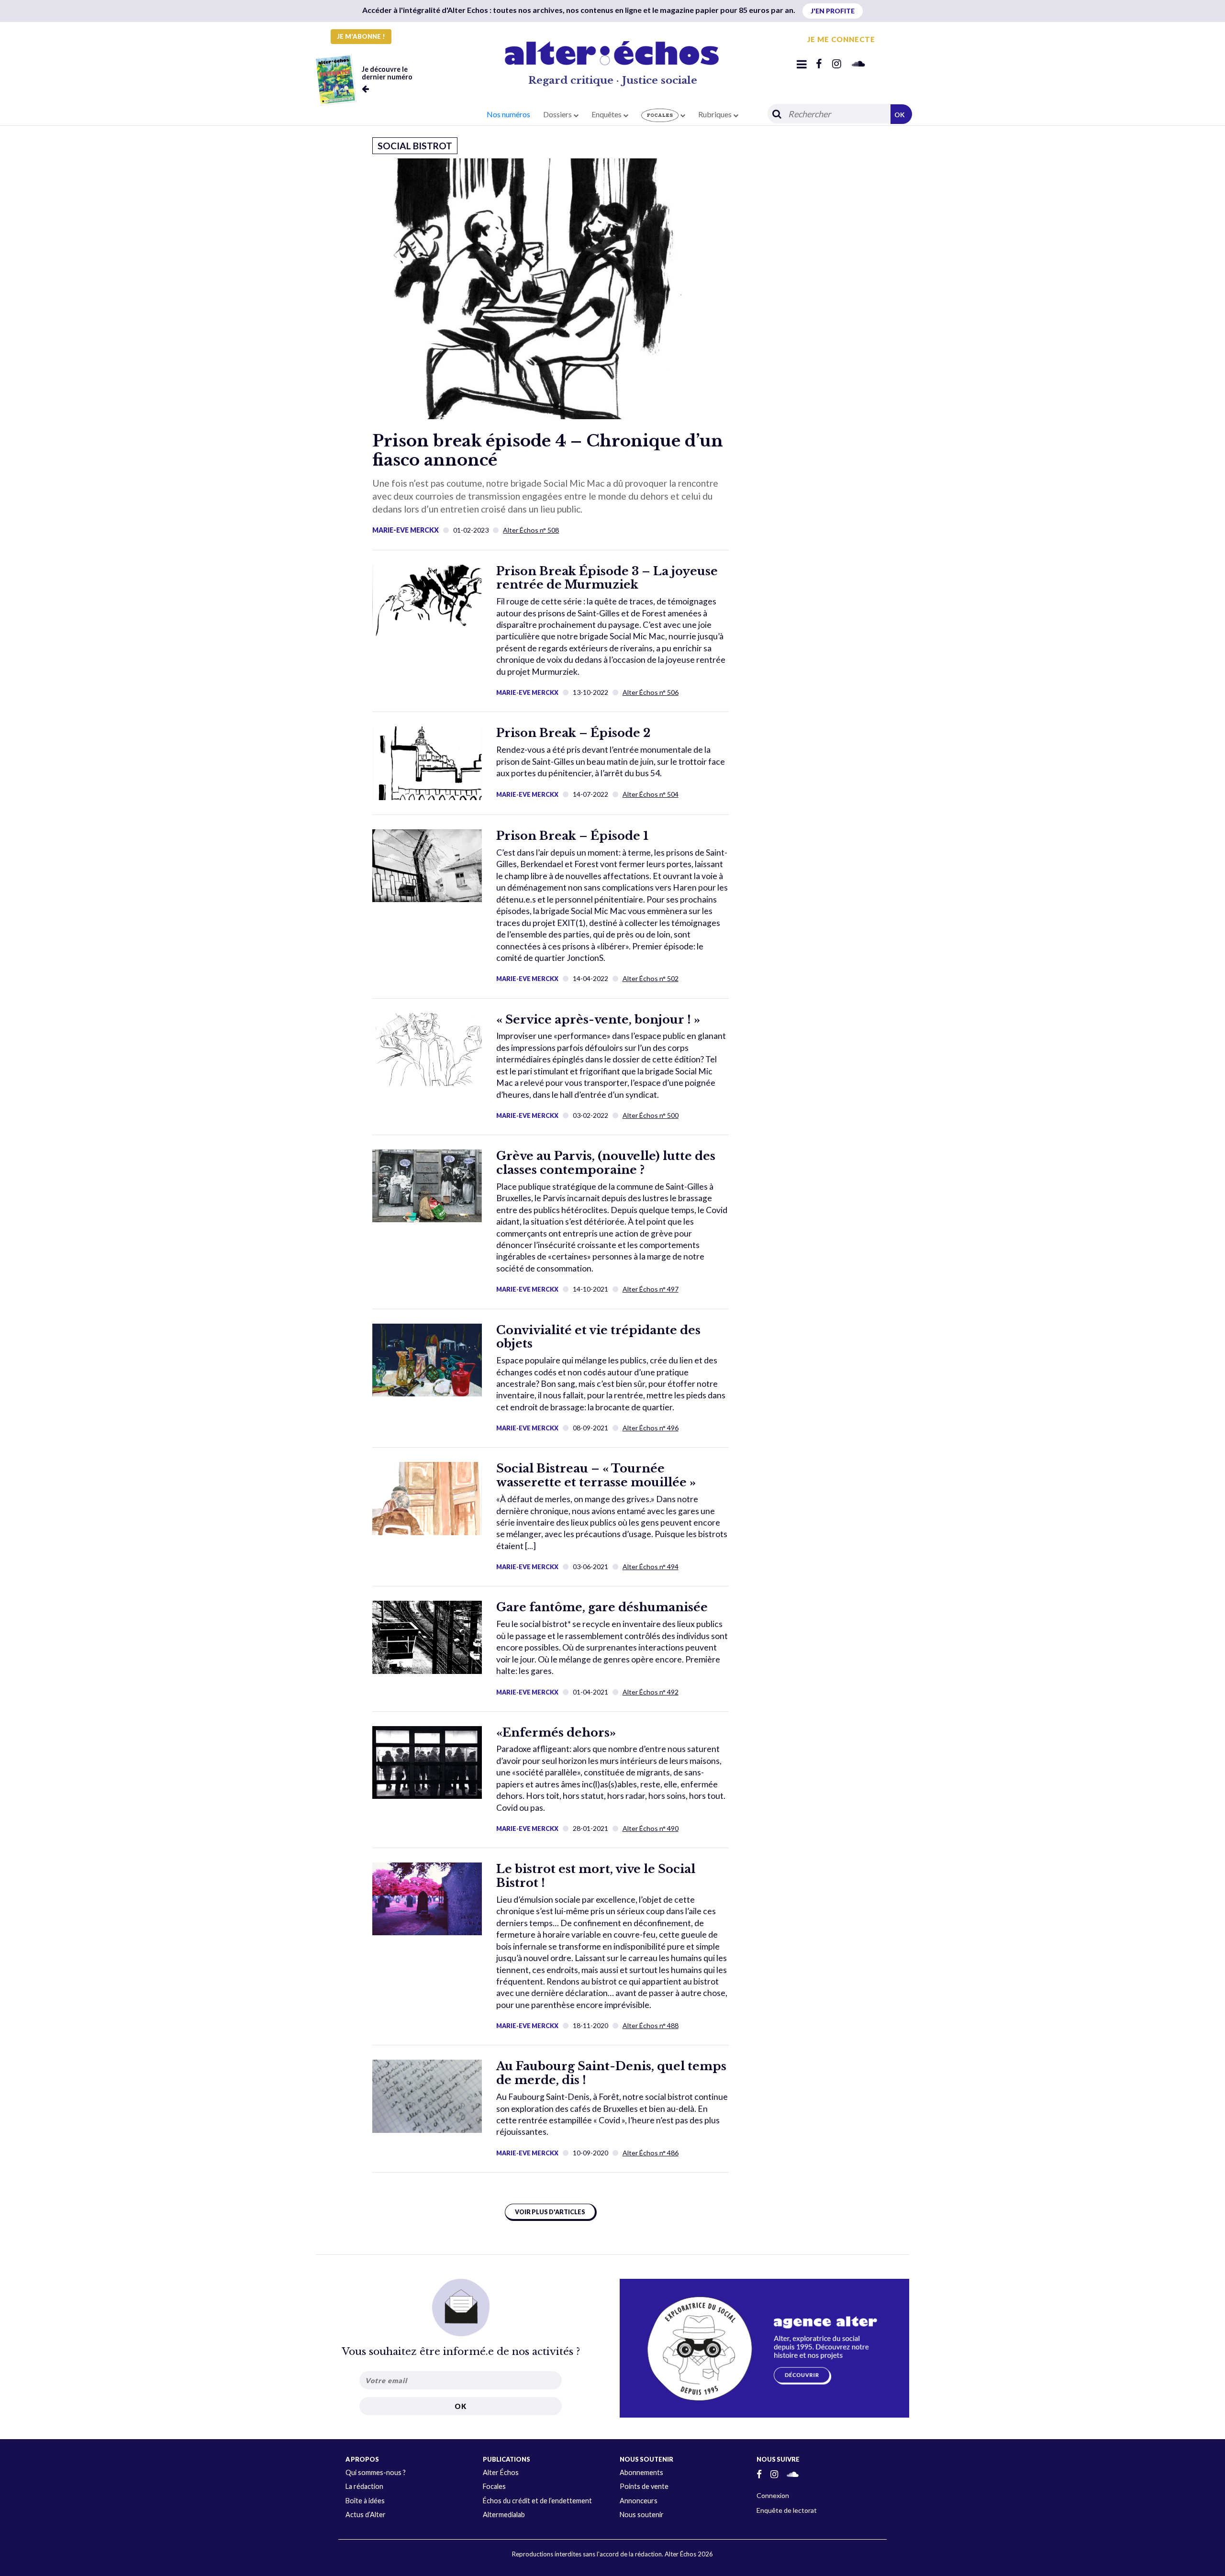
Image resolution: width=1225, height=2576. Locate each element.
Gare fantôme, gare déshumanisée (602, 1607)
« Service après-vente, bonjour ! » (598, 1020)
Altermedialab (504, 2515)
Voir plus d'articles (550, 2212)
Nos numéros (508, 114)
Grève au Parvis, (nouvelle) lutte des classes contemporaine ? (606, 1163)
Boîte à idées (365, 2501)
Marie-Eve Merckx (406, 530)
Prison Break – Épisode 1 (572, 836)
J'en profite (833, 11)
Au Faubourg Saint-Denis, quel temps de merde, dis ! (611, 2073)
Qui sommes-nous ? (376, 2472)
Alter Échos (501, 2472)
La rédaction (364, 2486)
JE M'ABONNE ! (361, 36)
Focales (494, 2486)
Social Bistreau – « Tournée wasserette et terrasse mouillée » (596, 1475)
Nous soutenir (642, 2515)
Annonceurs (639, 2501)
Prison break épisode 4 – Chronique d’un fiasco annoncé (548, 450)
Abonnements (641, 2472)
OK (900, 115)
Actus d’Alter (366, 2515)
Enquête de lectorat (787, 2510)
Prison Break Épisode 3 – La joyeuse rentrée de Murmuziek (607, 578)
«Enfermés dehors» (556, 1733)
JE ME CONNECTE (841, 39)
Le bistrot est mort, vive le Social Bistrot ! (596, 1876)
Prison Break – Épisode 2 (573, 733)
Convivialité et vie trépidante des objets (598, 1337)
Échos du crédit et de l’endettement (537, 2501)
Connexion (773, 2495)
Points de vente (644, 2486)
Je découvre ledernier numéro (387, 73)
